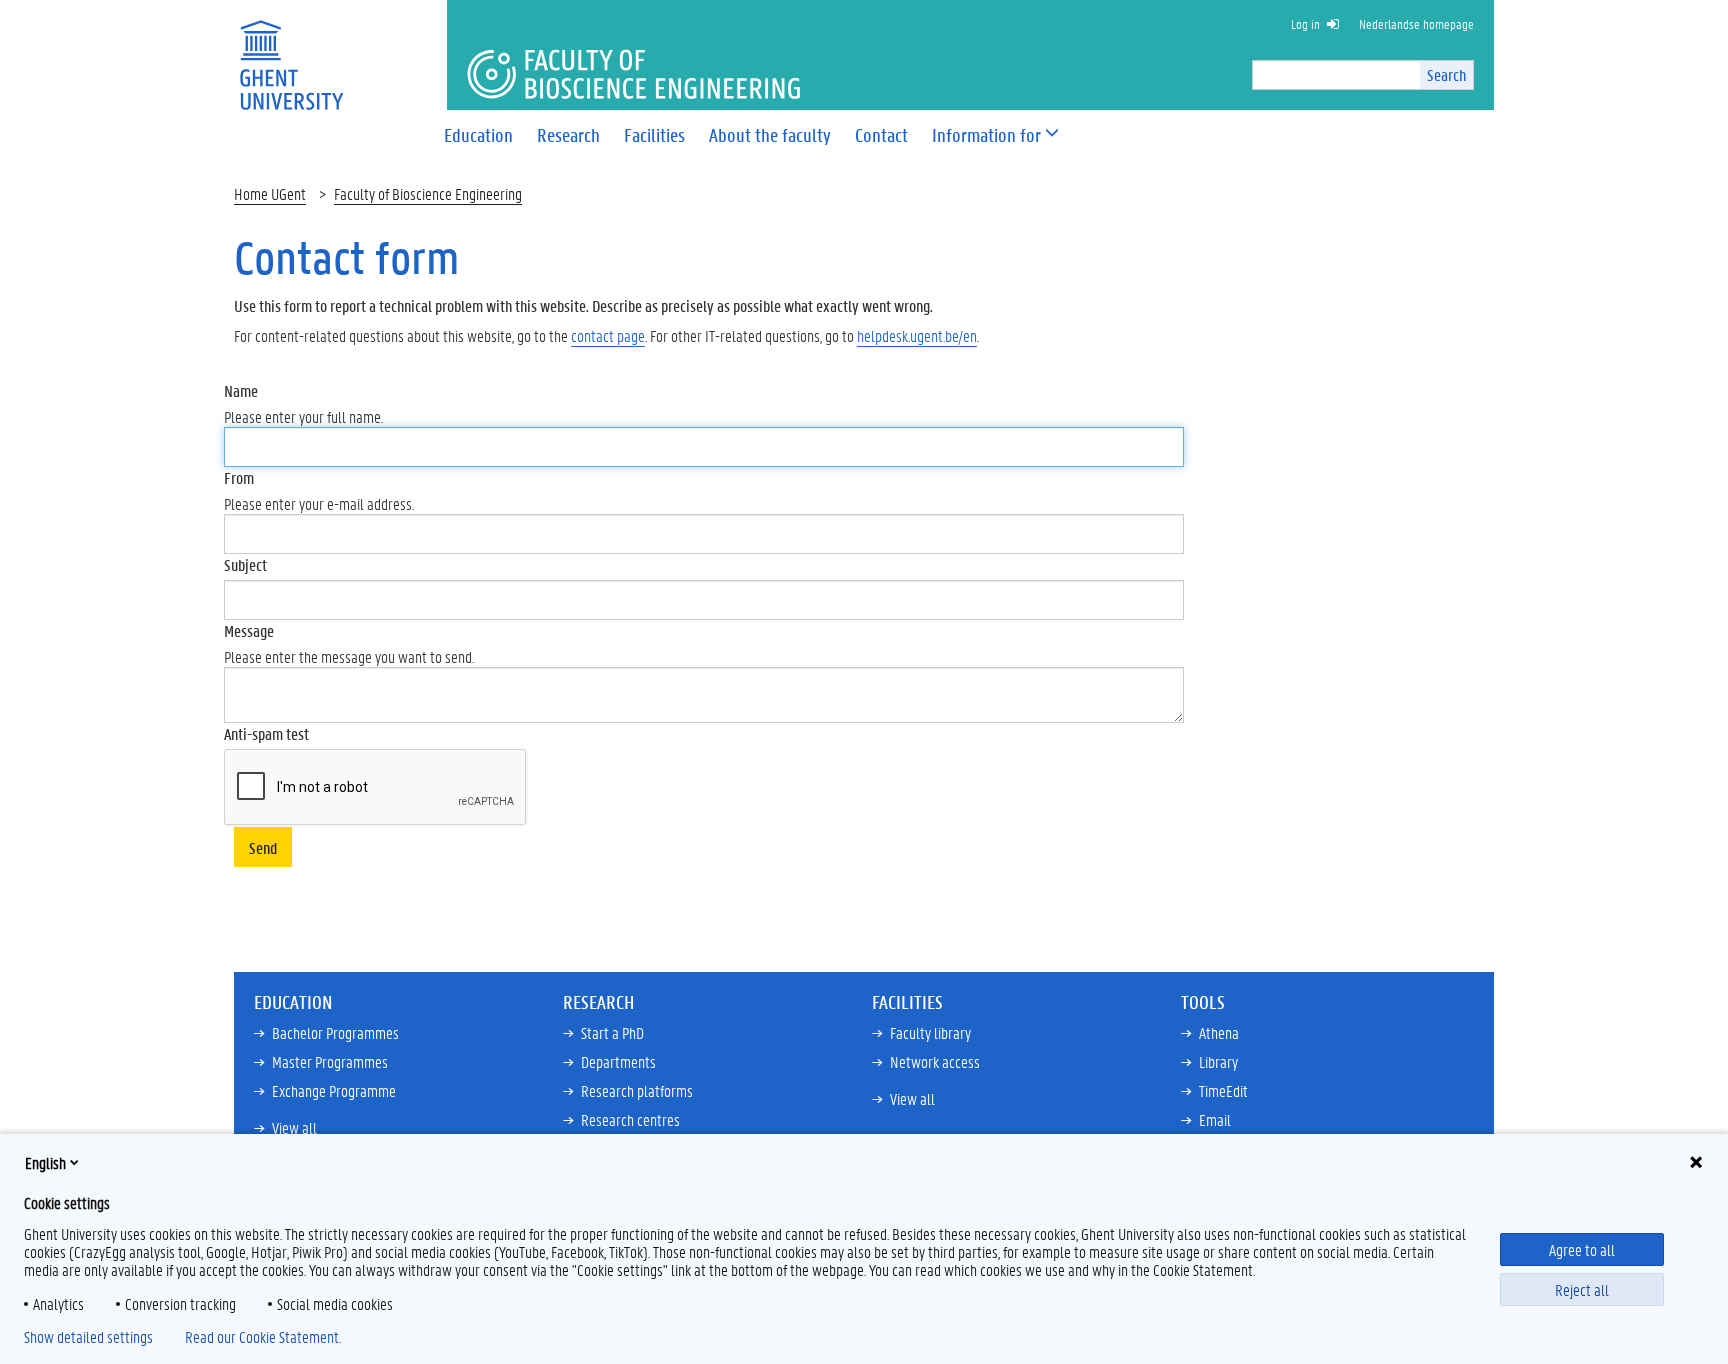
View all (294, 1127)
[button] (986, 135)
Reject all (1582, 1289)
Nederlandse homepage (1416, 23)
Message (249, 630)
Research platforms (637, 1090)
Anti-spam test (266, 733)
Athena (1219, 1032)
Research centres (630, 1119)
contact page (608, 335)
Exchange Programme (334, 1090)
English (45, 1162)
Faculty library (930, 1032)
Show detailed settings (88, 1337)
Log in (1305, 23)
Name (241, 390)
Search (1446, 74)
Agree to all (1582, 1249)
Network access (935, 1061)
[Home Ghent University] (291, 52)
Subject (245, 564)
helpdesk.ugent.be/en (917, 335)
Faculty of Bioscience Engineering (428, 193)
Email (1215, 1119)
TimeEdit (1223, 1090)
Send (263, 847)
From (239, 477)
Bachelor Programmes (335, 1032)
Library (1218, 1061)
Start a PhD (612, 1032)
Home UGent (270, 193)
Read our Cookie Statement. (263, 1337)
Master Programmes (330, 1061)
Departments (618, 1061)
